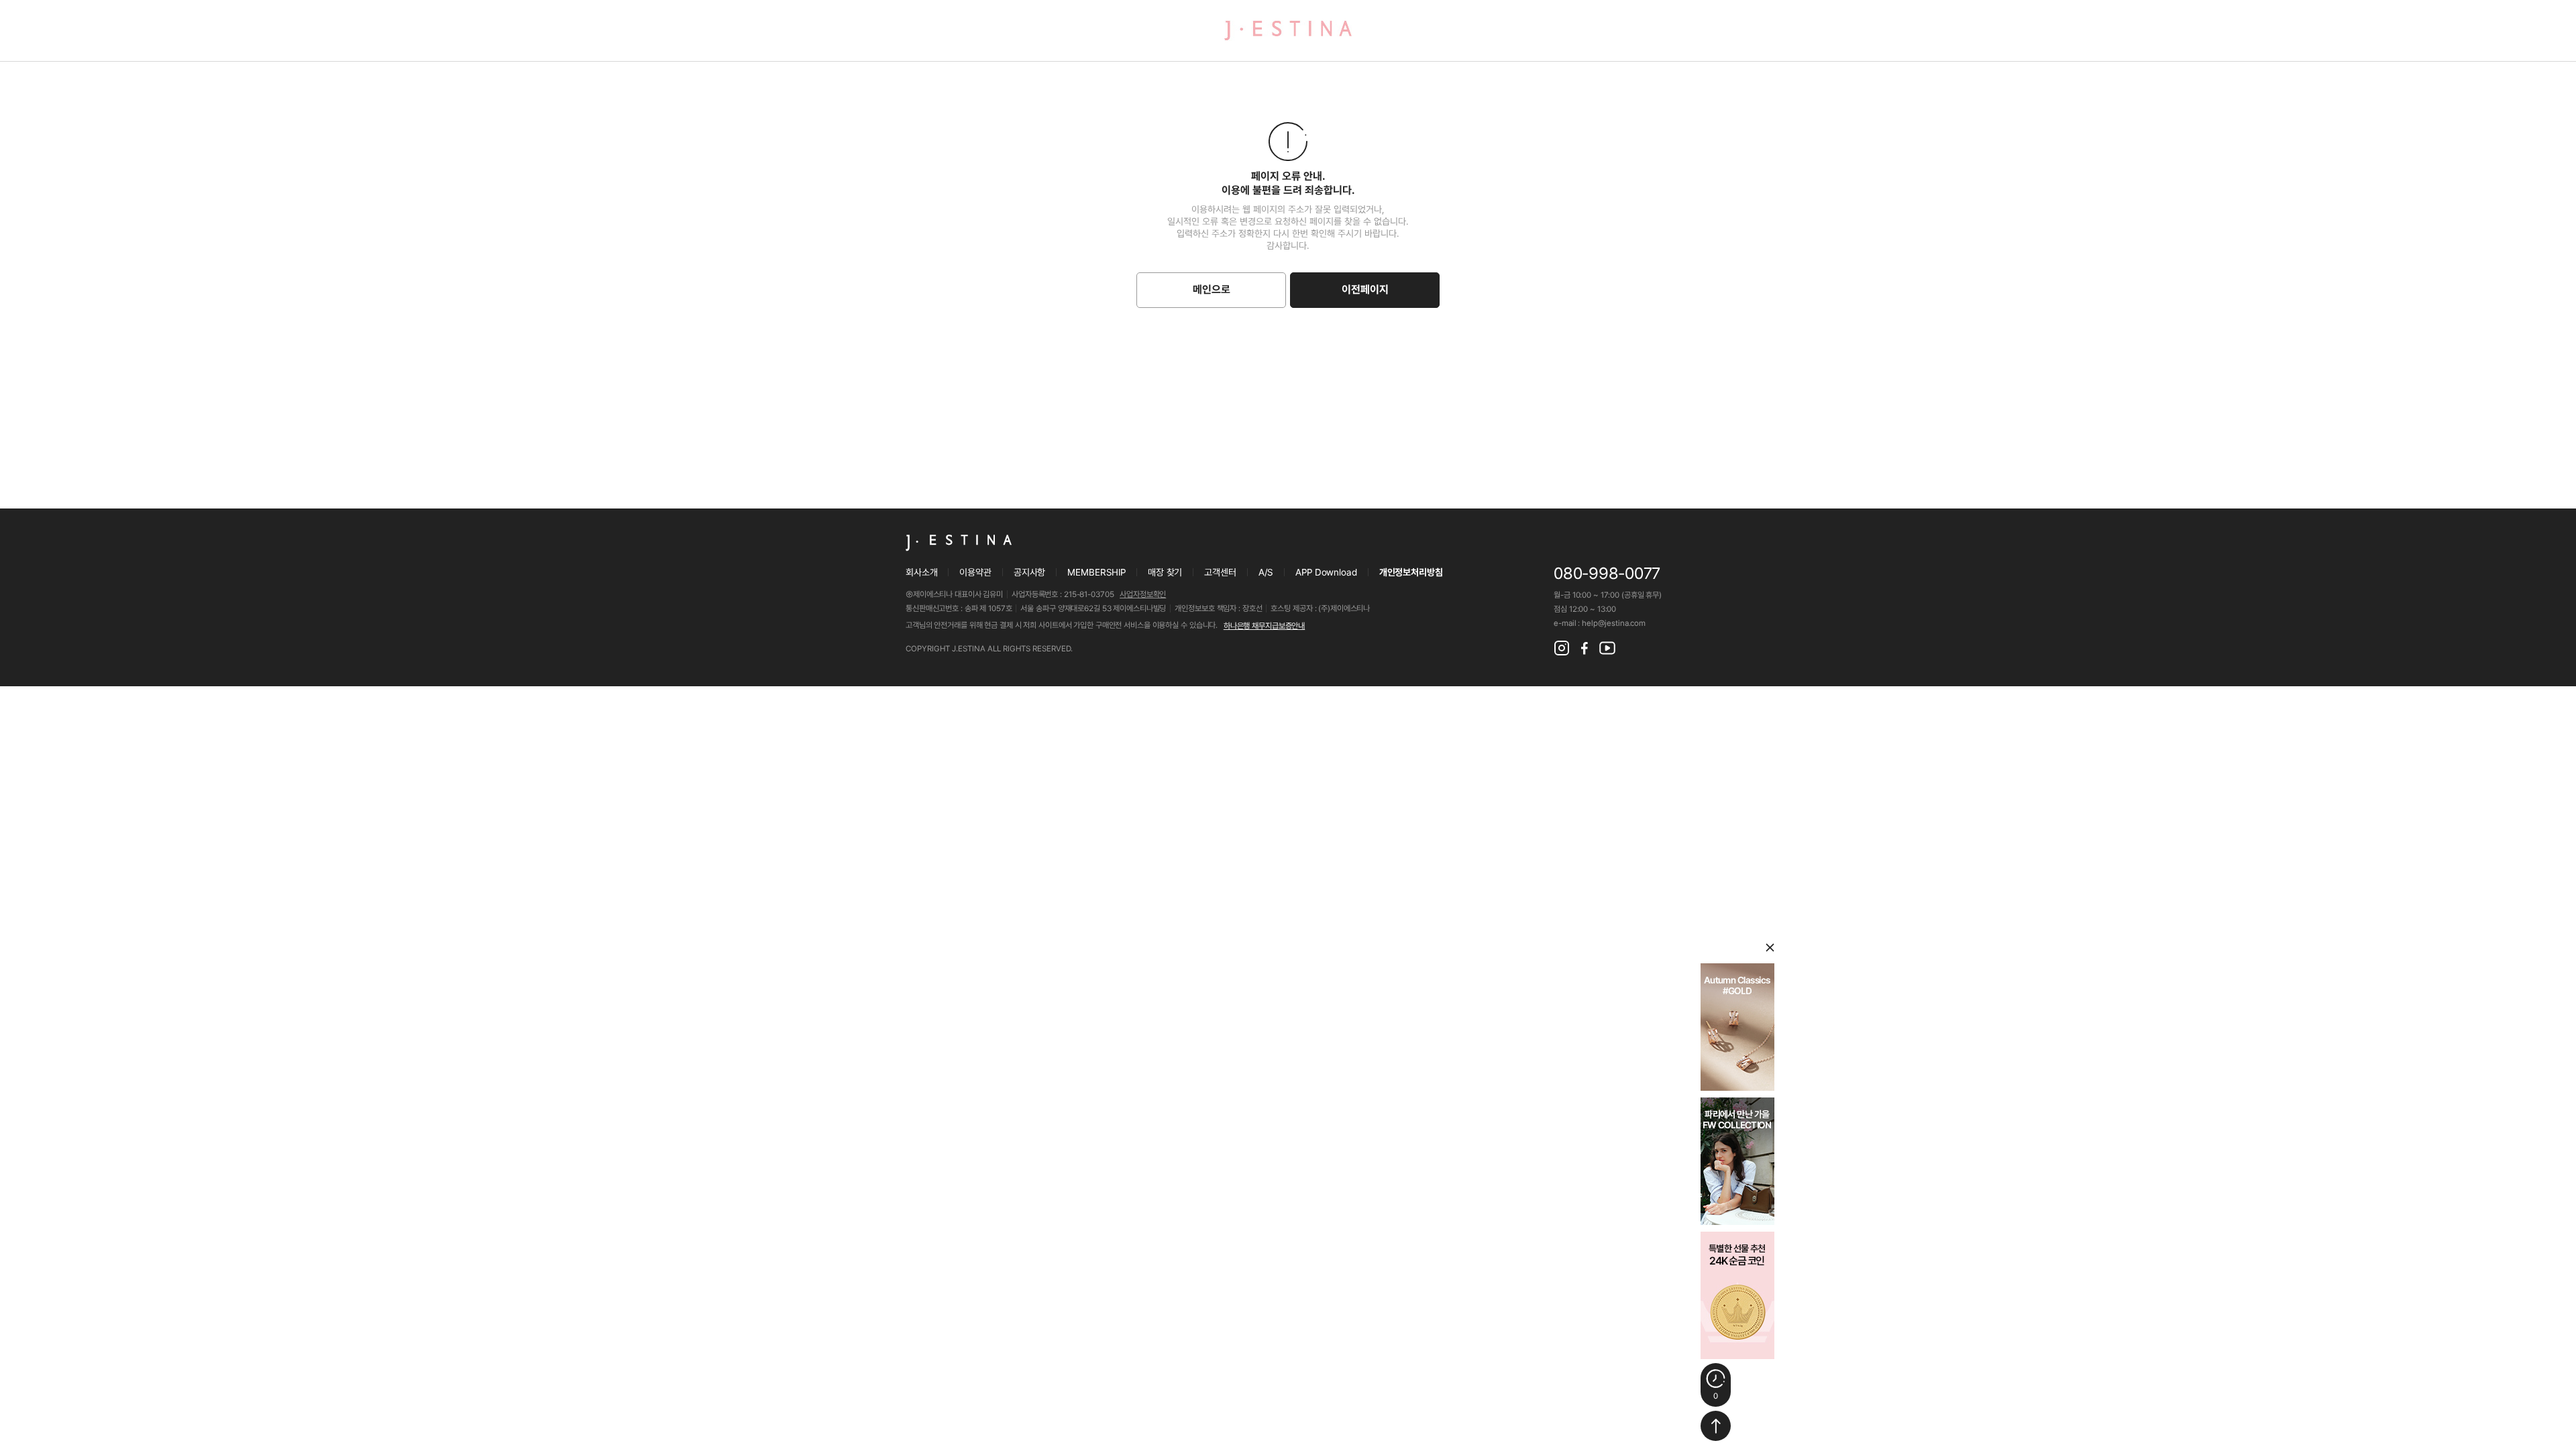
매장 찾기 (1165, 572)
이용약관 (975, 572)
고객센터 (1220, 572)
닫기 (1770, 948)
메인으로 (1212, 289)
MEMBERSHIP (1096, 572)
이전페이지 (1365, 289)
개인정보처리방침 (1411, 572)
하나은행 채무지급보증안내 (1264, 626)
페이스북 (1585, 648)
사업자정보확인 (1143, 594)
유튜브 (1607, 648)
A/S (1266, 572)
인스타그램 (1562, 648)
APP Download (1326, 572)
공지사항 (1029, 572)
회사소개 (921, 572)
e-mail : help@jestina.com (1600, 623)
